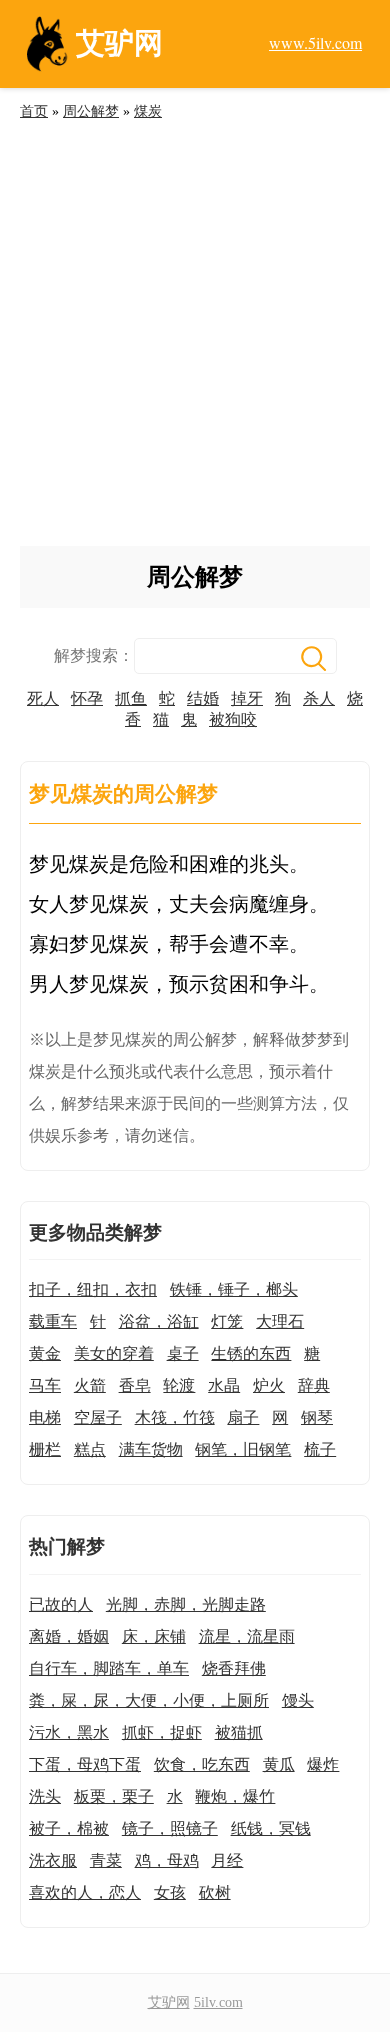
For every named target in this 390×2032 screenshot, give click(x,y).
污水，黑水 (69, 1732)
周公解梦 (91, 111)
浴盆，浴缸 (159, 1321)
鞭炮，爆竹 (235, 1796)
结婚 (203, 698)
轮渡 (179, 1385)
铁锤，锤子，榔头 (234, 1289)
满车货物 (151, 1449)
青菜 (106, 1860)
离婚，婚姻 (69, 1636)
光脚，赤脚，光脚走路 (186, 1604)
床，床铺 (154, 1636)
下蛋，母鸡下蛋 (85, 1764)
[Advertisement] (195, 341)
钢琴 (317, 1417)
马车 (45, 1385)
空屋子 (98, 1417)
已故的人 (61, 1604)
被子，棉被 (69, 1828)
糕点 (90, 1449)
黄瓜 (279, 1764)
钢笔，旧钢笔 (243, 1449)
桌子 (183, 1353)
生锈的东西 (251, 1353)
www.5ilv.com (315, 42)
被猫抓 (239, 1732)
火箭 (90, 1385)
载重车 (53, 1321)
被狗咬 (233, 719)
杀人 (319, 698)
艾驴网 (169, 2002)
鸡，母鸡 (167, 1860)
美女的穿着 (114, 1353)
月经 (227, 1860)
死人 (43, 698)
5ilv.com (218, 2002)
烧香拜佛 (234, 1668)
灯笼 (227, 1321)
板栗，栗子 (114, 1796)
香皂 (135, 1385)
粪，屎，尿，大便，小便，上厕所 (149, 1700)
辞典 (314, 1385)
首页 (34, 111)
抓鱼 (131, 698)
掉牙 (247, 698)
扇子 (243, 1417)
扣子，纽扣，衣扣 (93, 1289)
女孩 (170, 1892)
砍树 (215, 1892)
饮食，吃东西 (202, 1764)
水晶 (224, 1385)
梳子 (320, 1449)
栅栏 (45, 1449)
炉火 (269, 1385)
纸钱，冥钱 (271, 1828)
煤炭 (148, 111)
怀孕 (87, 698)
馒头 (298, 1700)
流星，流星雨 (247, 1636)
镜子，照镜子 (170, 1828)
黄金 (45, 1353)
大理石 (280, 1321)
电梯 (45, 1417)
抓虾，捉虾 (162, 1732)
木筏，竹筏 (175, 1417)
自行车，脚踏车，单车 (109, 1668)
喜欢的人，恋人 (85, 1892)
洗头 (45, 1796)
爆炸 (323, 1764)
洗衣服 (53, 1860)
